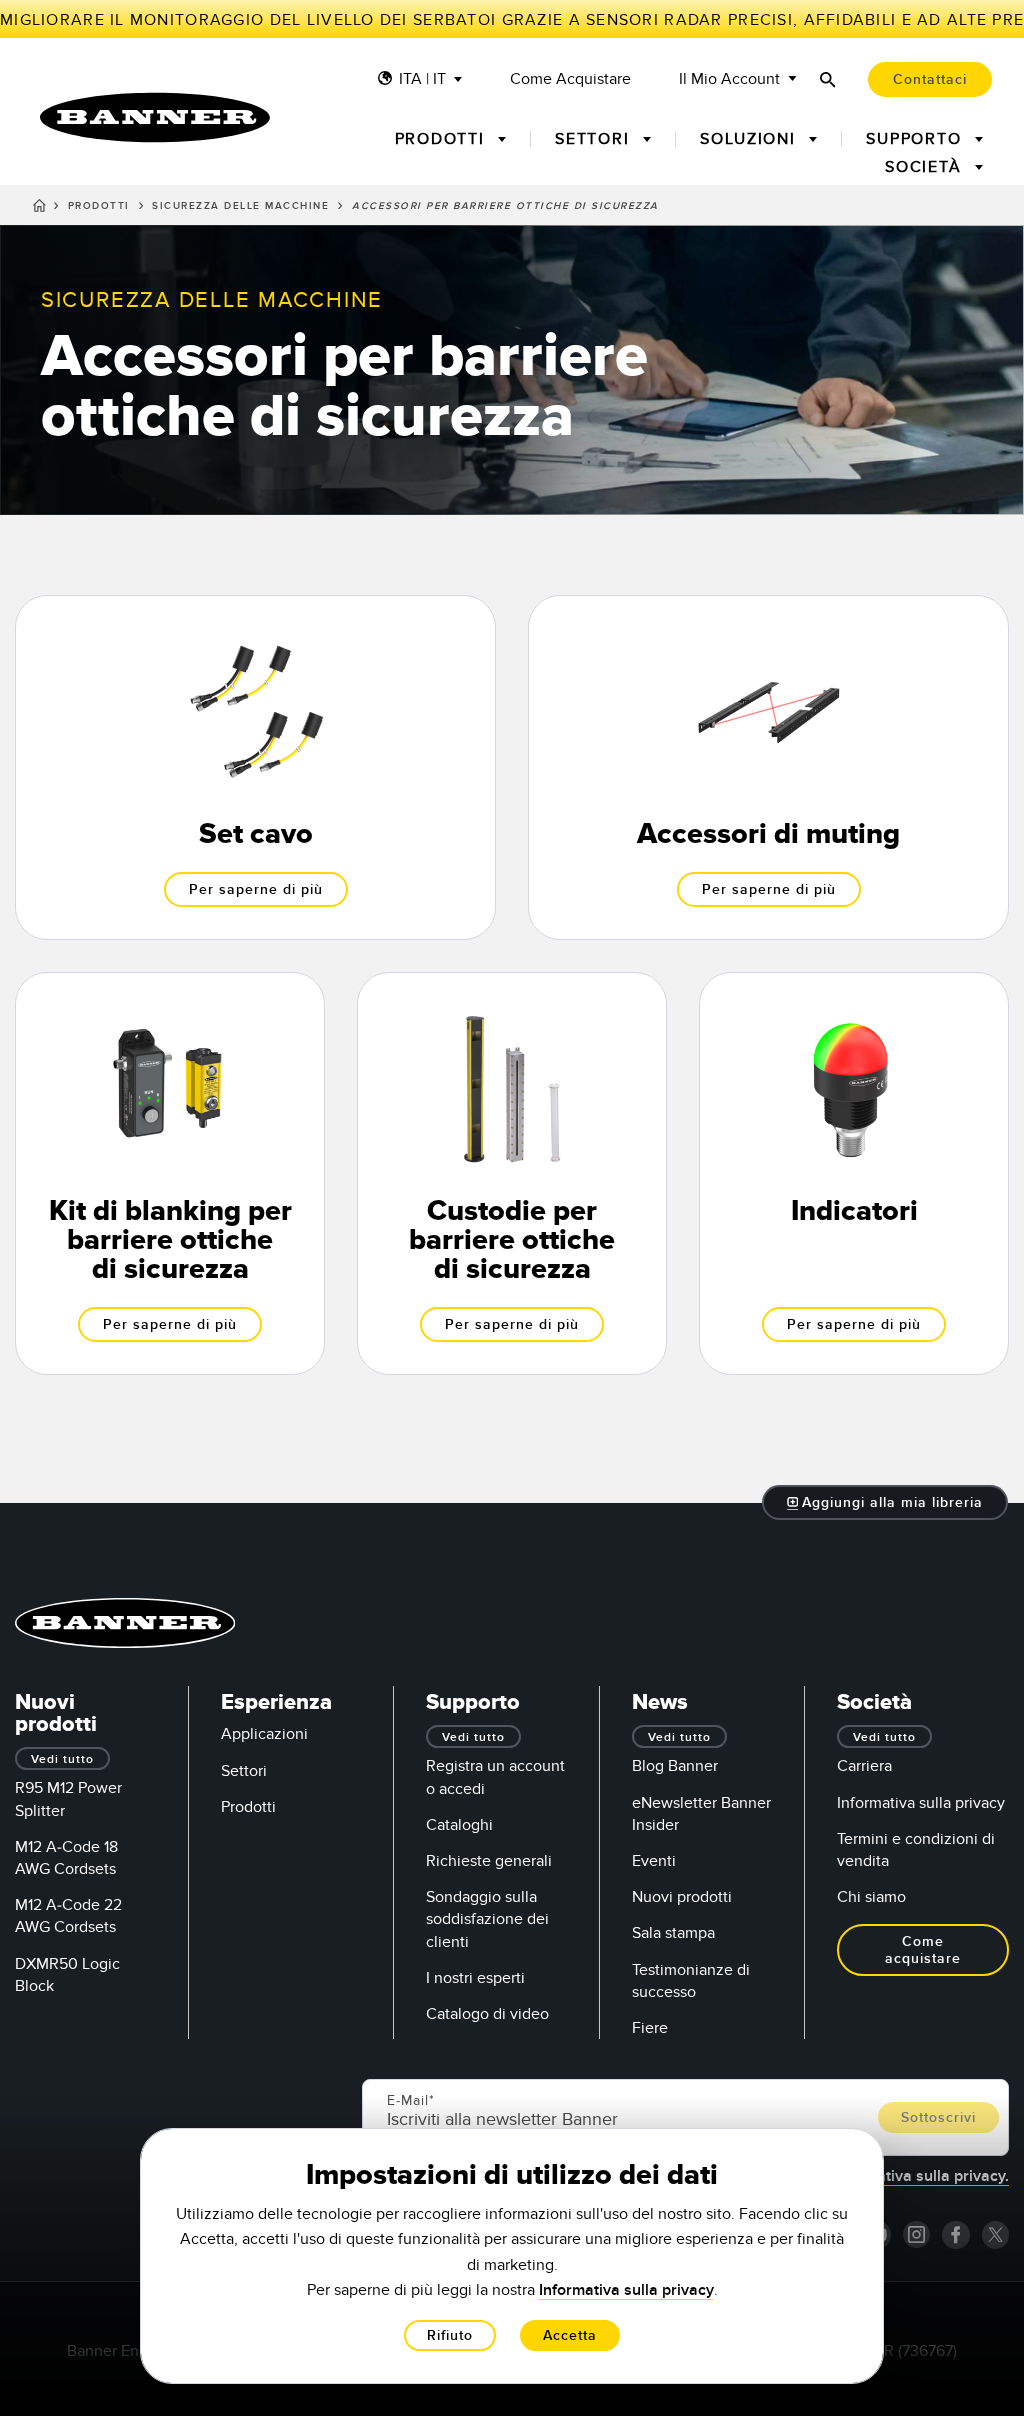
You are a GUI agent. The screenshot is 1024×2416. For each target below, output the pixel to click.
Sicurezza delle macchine (240, 206)
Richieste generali (489, 1861)
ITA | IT (422, 79)
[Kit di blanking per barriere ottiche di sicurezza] (170, 1173)
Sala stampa (673, 1933)
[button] (885, 1502)
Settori (244, 1771)
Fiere (650, 2028)
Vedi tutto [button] (62, 1759)
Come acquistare (570, 79)
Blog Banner (675, 1766)
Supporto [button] (916, 139)
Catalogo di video (487, 2014)
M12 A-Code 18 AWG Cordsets (66, 1858)
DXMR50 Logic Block (67, 1975)
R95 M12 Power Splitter (68, 1799)
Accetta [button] (570, 2335)
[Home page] (39, 209)
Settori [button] (595, 139)
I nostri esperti (475, 1978)
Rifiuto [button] (450, 2335)
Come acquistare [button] (923, 1950)
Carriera (864, 1766)
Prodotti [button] (443, 139)
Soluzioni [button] (750, 139)
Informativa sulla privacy (921, 1803)
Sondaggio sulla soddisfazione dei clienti (487, 1919)
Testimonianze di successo (691, 1981)
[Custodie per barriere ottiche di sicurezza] (512, 1173)
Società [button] (926, 167)
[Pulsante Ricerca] (828, 79)
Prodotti (99, 206)
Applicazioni (264, 1734)
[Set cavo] (255, 767)
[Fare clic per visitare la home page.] (155, 117)
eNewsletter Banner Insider (701, 1814)
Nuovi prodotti (682, 1897)
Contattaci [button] (930, 79)
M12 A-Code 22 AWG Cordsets (68, 1916)
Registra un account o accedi (495, 1777)
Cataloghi (459, 1825)
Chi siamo (871, 1897)
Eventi (654, 1861)
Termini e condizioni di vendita (916, 1850)
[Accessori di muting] (768, 767)
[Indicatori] (854, 1173)
